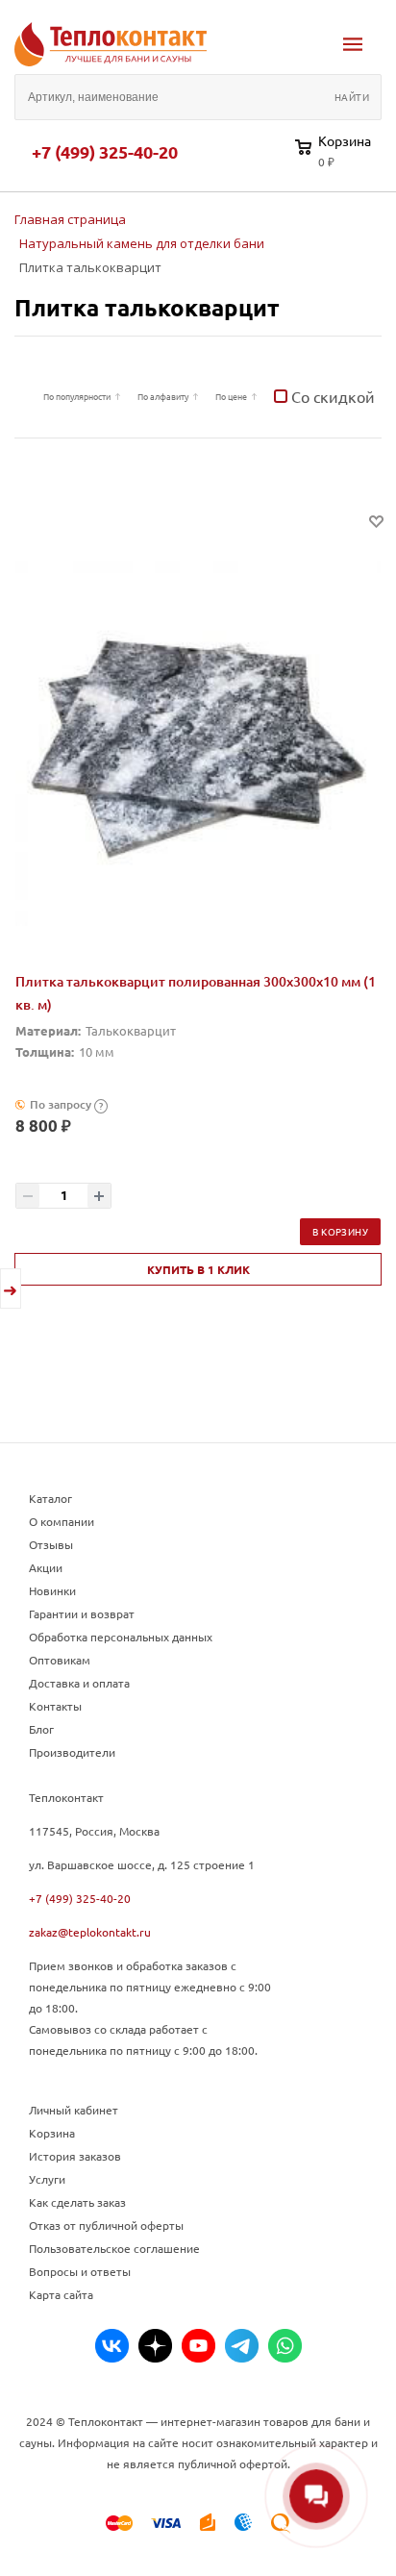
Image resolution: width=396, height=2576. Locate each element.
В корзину (340, 1231)
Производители (72, 1752)
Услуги (47, 2179)
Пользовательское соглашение (114, 2248)
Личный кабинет (74, 2110)
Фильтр (24, 396)
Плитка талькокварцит (147, 307)
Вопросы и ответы (80, 2271)
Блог (41, 1729)
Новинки (52, 1590)
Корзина (52, 2133)
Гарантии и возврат (82, 1613)
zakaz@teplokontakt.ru (90, 1932)
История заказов (75, 2156)
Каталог (50, 1498)
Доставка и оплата (79, 1683)
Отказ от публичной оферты (106, 2225)
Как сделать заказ (77, 2202)
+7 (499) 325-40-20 (105, 152)
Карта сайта (61, 2294)
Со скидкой (331, 396)
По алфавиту (163, 396)
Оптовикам (60, 1660)
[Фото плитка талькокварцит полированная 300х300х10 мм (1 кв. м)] (198, 743)
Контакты (55, 1706)
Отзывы (51, 1544)
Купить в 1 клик (198, 1269)
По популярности (77, 396)
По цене (231, 396)
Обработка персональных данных (121, 1637)
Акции (46, 1567)
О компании (62, 1521)
